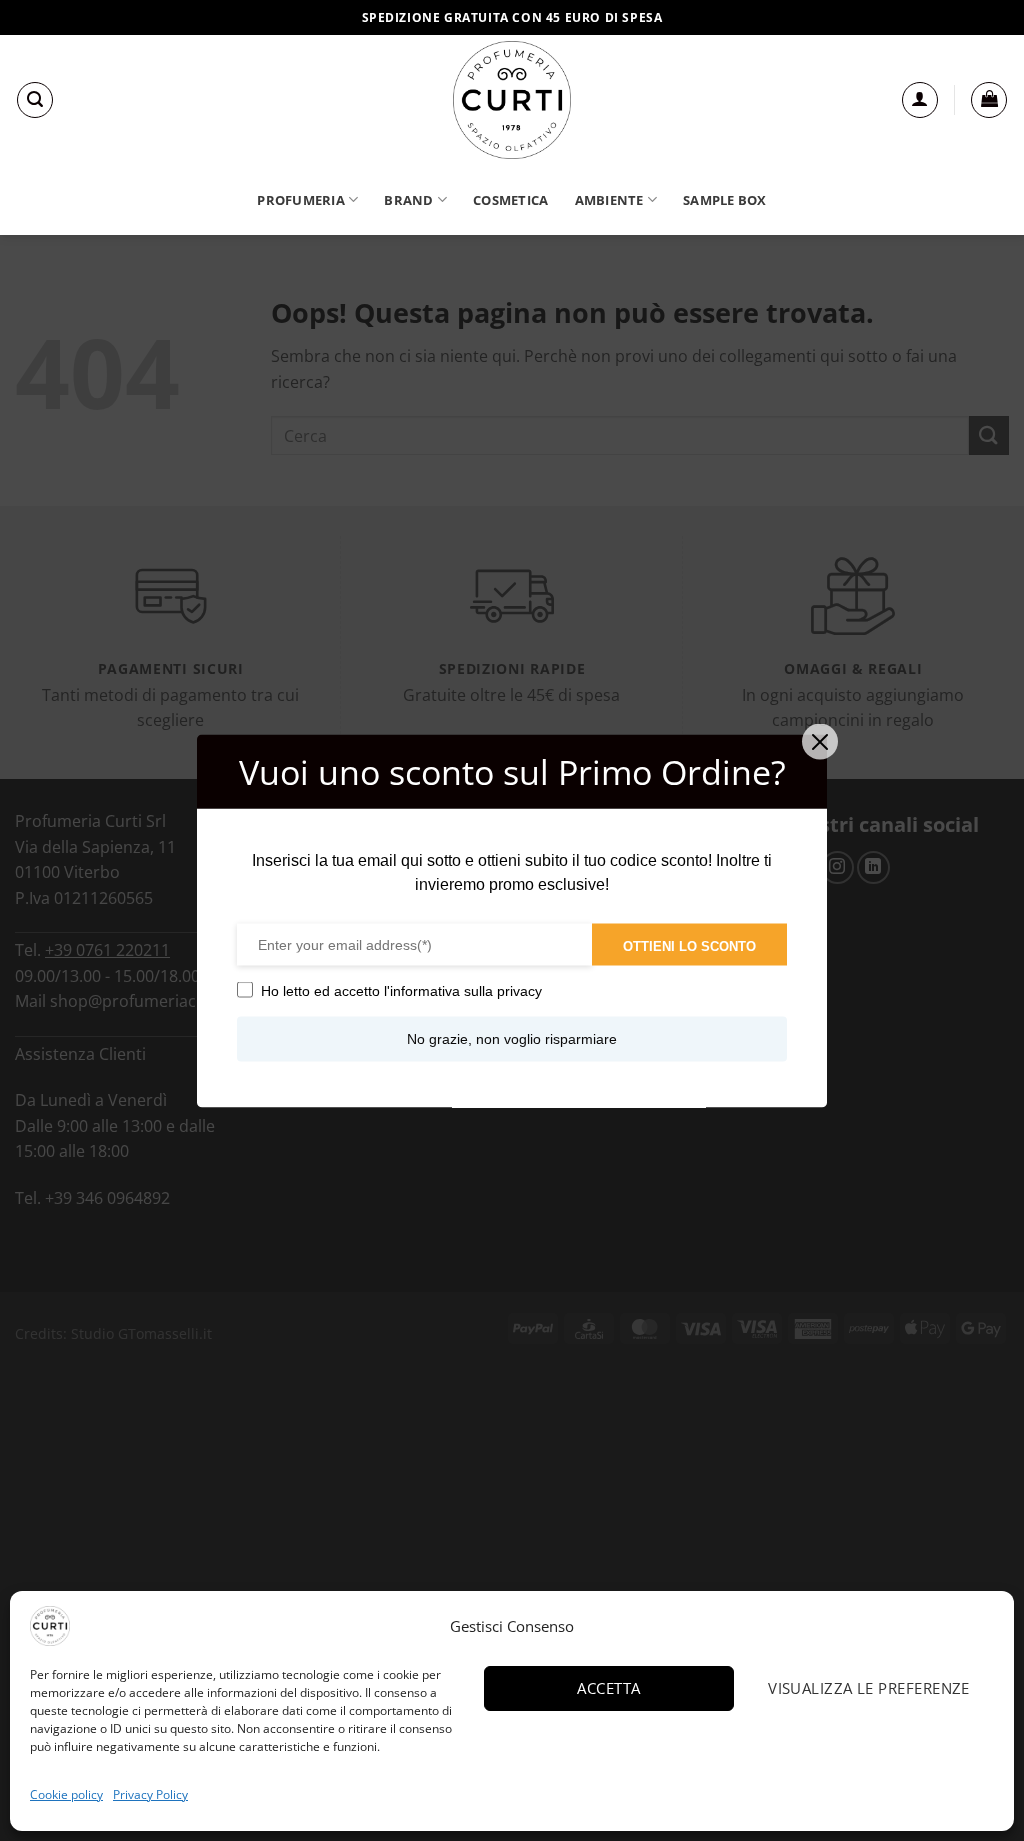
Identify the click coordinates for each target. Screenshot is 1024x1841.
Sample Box (725, 200)
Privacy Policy (150, 1794)
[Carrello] (989, 100)
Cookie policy (66, 1794)
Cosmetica (510, 200)
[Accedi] (920, 100)
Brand (408, 200)
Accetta (608, 1688)
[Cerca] (35, 100)
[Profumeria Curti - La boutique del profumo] (512, 100)
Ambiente (609, 200)
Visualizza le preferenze (869, 1688)
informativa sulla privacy (466, 990)
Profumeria (301, 200)
